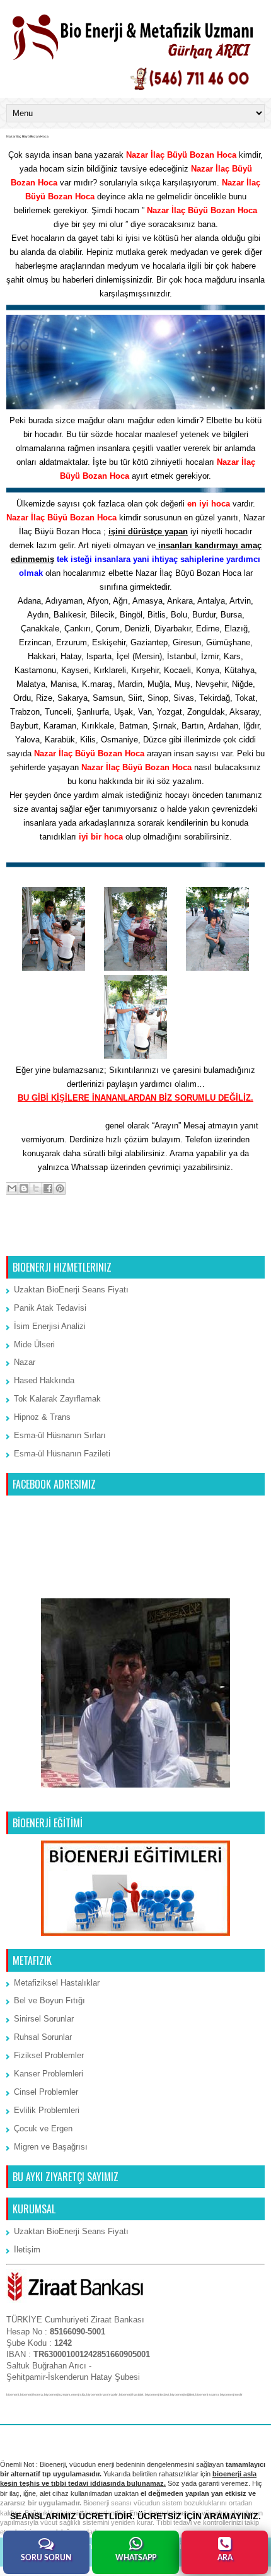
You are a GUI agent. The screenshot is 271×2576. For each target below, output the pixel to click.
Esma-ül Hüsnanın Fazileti (62, 1454)
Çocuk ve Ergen (43, 2128)
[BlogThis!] (24, 1188)
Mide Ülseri (34, 1344)
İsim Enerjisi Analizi (50, 1326)
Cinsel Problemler (46, 2092)
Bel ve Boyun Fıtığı (49, 2000)
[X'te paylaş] (36, 1188)
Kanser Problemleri (49, 2074)
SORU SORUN (46, 2558)
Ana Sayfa (136, 1240)
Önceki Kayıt (237, 1240)
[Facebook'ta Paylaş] (48, 1188)
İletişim (27, 2250)
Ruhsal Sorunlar (43, 2037)
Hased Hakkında (44, 1380)
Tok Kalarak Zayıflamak (57, 1399)
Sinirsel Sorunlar (44, 2019)
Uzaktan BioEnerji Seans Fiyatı (71, 1290)
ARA (225, 2558)
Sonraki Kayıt (35, 1240)
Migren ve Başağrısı (51, 2147)
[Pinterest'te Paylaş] (60, 1188)
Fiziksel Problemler (49, 2055)
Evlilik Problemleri (47, 2110)
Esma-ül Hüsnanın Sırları (60, 1435)
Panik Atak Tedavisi (50, 1308)
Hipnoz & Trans (42, 1417)
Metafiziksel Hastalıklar (57, 1983)
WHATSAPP (136, 2558)
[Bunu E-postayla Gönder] (12, 1188)
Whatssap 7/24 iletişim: (58, 1126)
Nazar (25, 1362)
